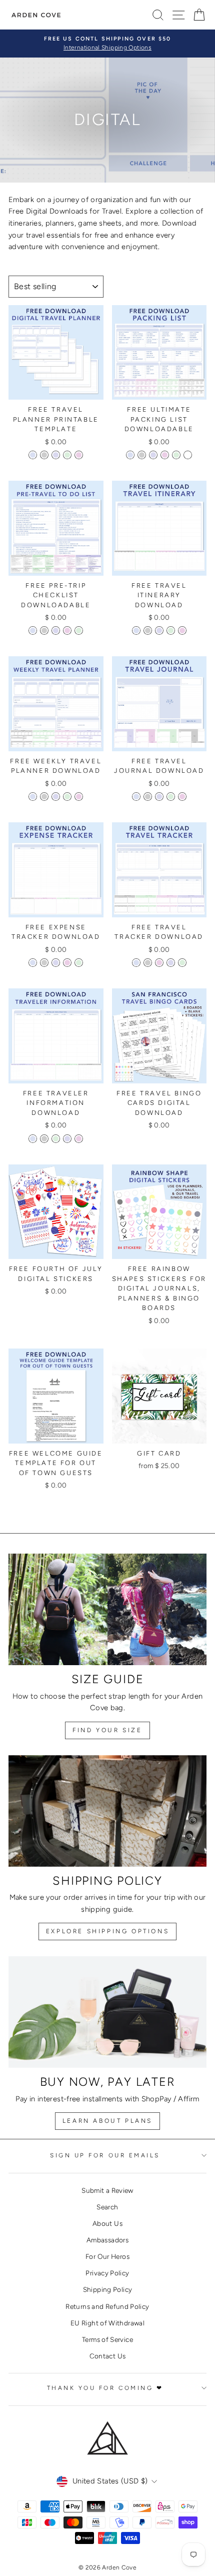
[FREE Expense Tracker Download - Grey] (44, 963)
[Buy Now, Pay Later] (107, 2012)
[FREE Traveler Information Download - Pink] (79, 1139)
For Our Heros (107, 2256)
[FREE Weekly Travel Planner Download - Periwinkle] (33, 797)
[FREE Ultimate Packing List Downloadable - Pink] (165, 455)
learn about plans (107, 2121)
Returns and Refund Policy (107, 2306)
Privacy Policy (107, 2273)
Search (107, 2207)
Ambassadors (107, 2240)
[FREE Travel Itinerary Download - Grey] (148, 630)
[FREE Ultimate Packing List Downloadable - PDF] (188, 455)
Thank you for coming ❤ (105, 2388)
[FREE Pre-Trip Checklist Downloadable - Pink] (67, 630)
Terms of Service (107, 2339)
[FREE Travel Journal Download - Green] (171, 797)
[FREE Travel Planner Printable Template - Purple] (56, 455)
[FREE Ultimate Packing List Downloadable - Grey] (142, 455)
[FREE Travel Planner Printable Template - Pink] (79, 455)
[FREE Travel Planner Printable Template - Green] (67, 455)
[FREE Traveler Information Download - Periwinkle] (33, 1139)
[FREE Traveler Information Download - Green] (56, 1139)
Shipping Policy (108, 2289)
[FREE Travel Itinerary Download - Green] (171, 630)
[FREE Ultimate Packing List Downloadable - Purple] (153, 455)
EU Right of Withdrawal (107, 2323)
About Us (107, 2223)
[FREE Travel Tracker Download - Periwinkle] (136, 963)
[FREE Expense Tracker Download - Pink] (67, 963)
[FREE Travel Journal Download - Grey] (148, 797)
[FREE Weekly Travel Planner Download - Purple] (56, 797)
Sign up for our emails (105, 2155)
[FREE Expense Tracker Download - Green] (79, 963)
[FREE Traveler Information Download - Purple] (67, 1139)
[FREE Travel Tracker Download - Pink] (159, 963)
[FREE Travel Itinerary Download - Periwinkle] (136, 630)
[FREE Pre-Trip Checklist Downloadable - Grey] (44, 630)
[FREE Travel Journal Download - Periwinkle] (136, 797)
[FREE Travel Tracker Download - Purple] (171, 963)
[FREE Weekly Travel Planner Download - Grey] (44, 797)
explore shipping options (107, 1931)
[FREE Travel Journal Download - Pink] (182, 797)
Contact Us (108, 2356)
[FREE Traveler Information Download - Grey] (44, 1139)
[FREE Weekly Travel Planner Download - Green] (67, 797)
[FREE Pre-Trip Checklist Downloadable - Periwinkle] (33, 630)
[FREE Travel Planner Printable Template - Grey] (44, 455)
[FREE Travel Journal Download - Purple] (159, 797)
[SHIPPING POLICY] (107, 1811)
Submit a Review (107, 2190)
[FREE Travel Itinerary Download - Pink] (182, 630)
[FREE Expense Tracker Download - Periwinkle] (33, 963)
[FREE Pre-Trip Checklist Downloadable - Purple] (56, 630)
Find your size (107, 1730)
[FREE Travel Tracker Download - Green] (182, 963)
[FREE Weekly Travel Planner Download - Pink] (79, 797)
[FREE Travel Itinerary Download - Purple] (159, 630)
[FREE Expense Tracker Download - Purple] (56, 963)
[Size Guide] (107, 1609)
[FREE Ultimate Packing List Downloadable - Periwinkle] (130, 455)
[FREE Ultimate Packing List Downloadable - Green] (176, 455)
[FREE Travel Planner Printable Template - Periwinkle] (33, 455)
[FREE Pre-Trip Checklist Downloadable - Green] (79, 630)
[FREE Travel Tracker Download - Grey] (148, 963)
